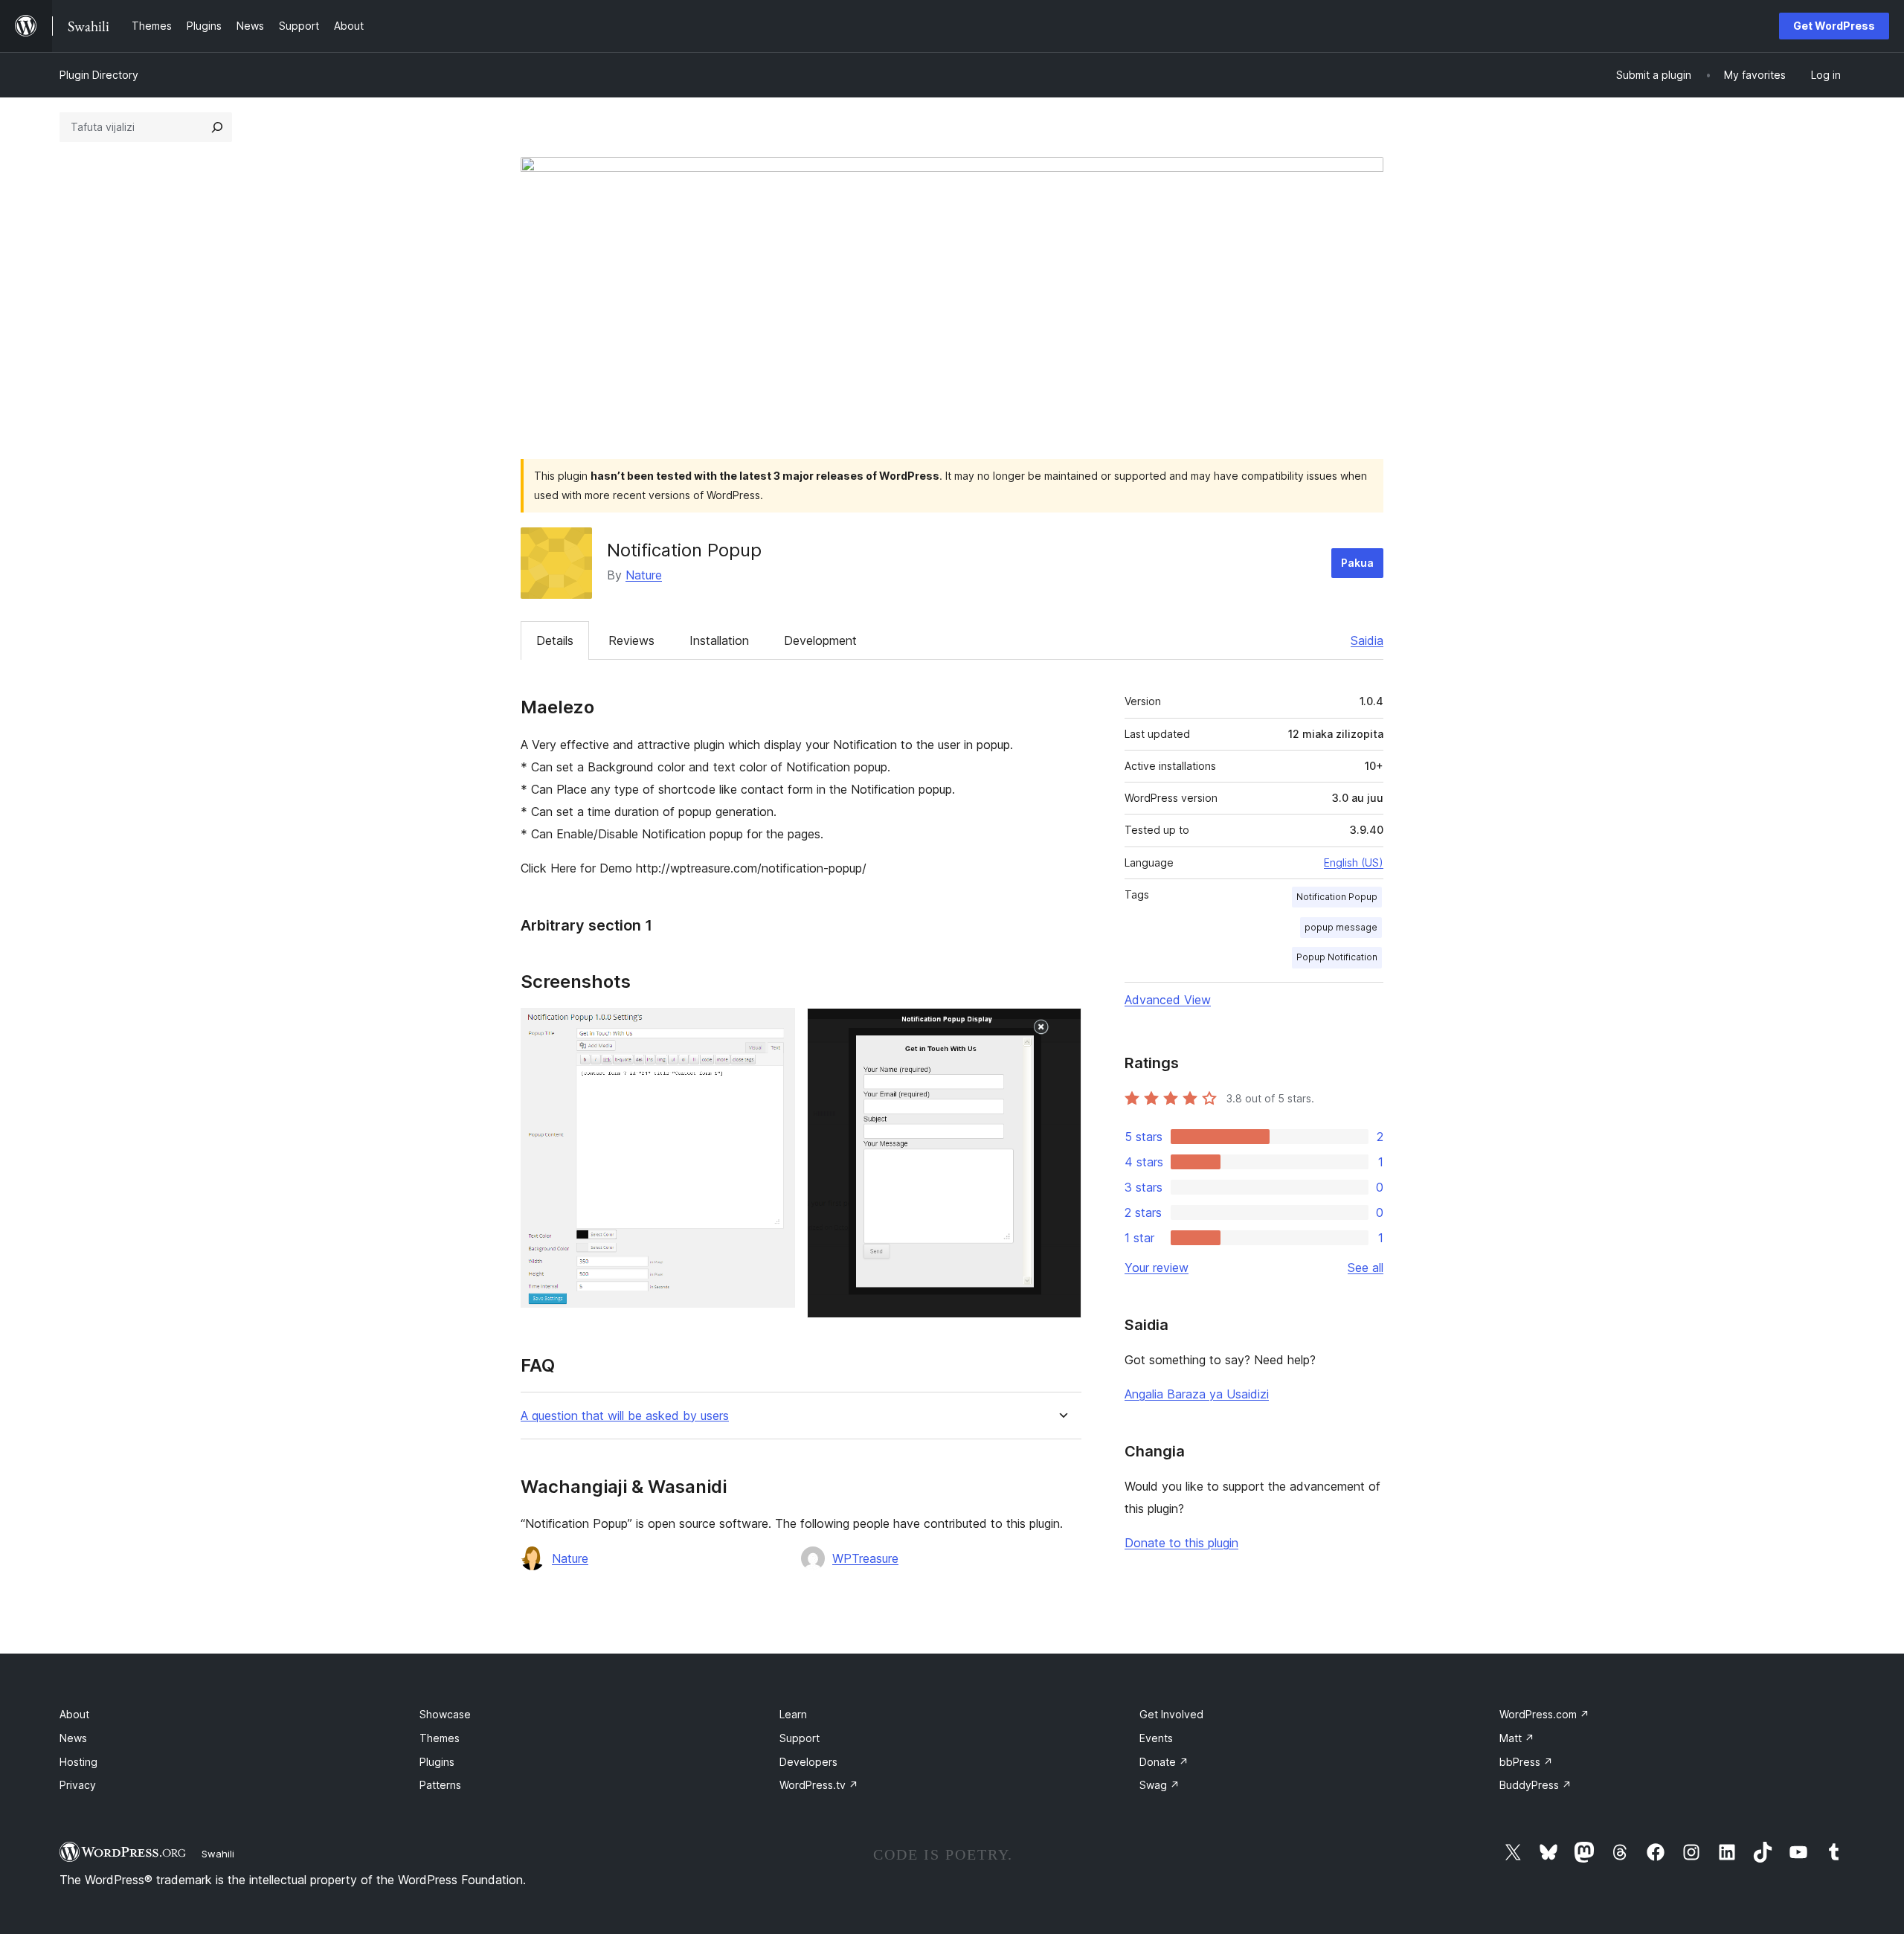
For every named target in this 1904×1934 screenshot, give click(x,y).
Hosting (78, 1762)
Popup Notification (1337, 957)
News (73, 1738)
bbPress (1526, 1762)
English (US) (1354, 862)
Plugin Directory (99, 75)
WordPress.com (1544, 1714)
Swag (1160, 1785)
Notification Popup (1337, 897)
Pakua (1357, 563)
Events (1156, 1738)
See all (1366, 1268)
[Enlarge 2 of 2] (1061, 1028)
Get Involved (1171, 1714)
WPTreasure (865, 1558)
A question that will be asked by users (625, 1416)
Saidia (1367, 640)
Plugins (437, 1762)
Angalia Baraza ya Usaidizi (1197, 1394)
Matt (1517, 1738)
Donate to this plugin (1181, 1543)
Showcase (445, 1714)
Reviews (631, 640)
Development (820, 640)
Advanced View (1168, 1000)
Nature (644, 575)
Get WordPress (1834, 26)
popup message (1341, 927)
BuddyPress (1535, 1785)
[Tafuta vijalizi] (217, 127)
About (74, 1714)
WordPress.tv (819, 1785)
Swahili (218, 1854)
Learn (793, 1714)
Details (555, 640)
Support (800, 1738)
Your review (1157, 1268)
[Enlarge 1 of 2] (775, 1028)
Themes (440, 1738)
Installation (719, 640)
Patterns (440, 1785)
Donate (1164, 1762)
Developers (808, 1762)
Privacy (78, 1785)
